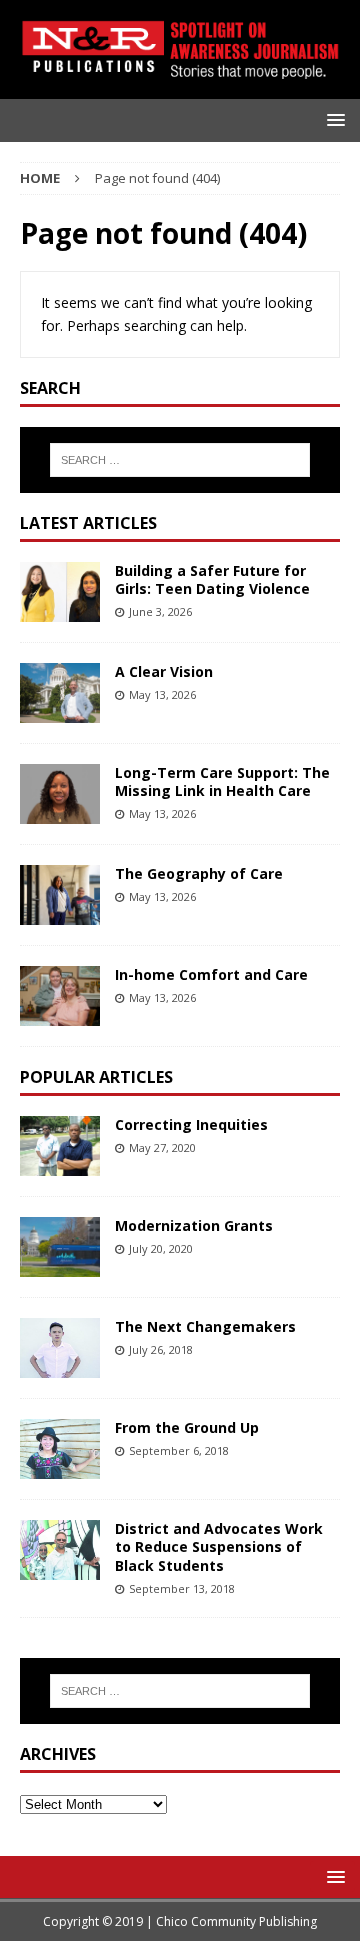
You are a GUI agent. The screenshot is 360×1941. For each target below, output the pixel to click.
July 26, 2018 (161, 1349)
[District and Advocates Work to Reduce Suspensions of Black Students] (60, 1550)
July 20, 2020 (161, 1248)
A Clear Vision (164, 671)
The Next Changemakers (205, 1326)
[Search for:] (180, 460)
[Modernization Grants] (60, 1247)
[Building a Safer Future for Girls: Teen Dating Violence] (60, 592)
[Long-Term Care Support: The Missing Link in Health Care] (60, 794)
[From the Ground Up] (60, 1449)
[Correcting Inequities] (60, 1146)
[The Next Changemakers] (60, 1348)
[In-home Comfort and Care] (60, 996)
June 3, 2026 (160, 611)
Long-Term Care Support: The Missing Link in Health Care (222, 781)
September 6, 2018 (179, 1450)
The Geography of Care (199, 873)
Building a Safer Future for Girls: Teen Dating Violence (212, 579)
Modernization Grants (194, 1225)
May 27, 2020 (162, 1147)
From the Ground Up (187, 1427)
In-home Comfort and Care (211, 974)
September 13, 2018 (182, 1588)
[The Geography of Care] (60, 895)
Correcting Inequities (191, 1124)
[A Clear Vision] (60, 693)
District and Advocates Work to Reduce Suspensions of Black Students (219, 1546)
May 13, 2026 (162, 694)
